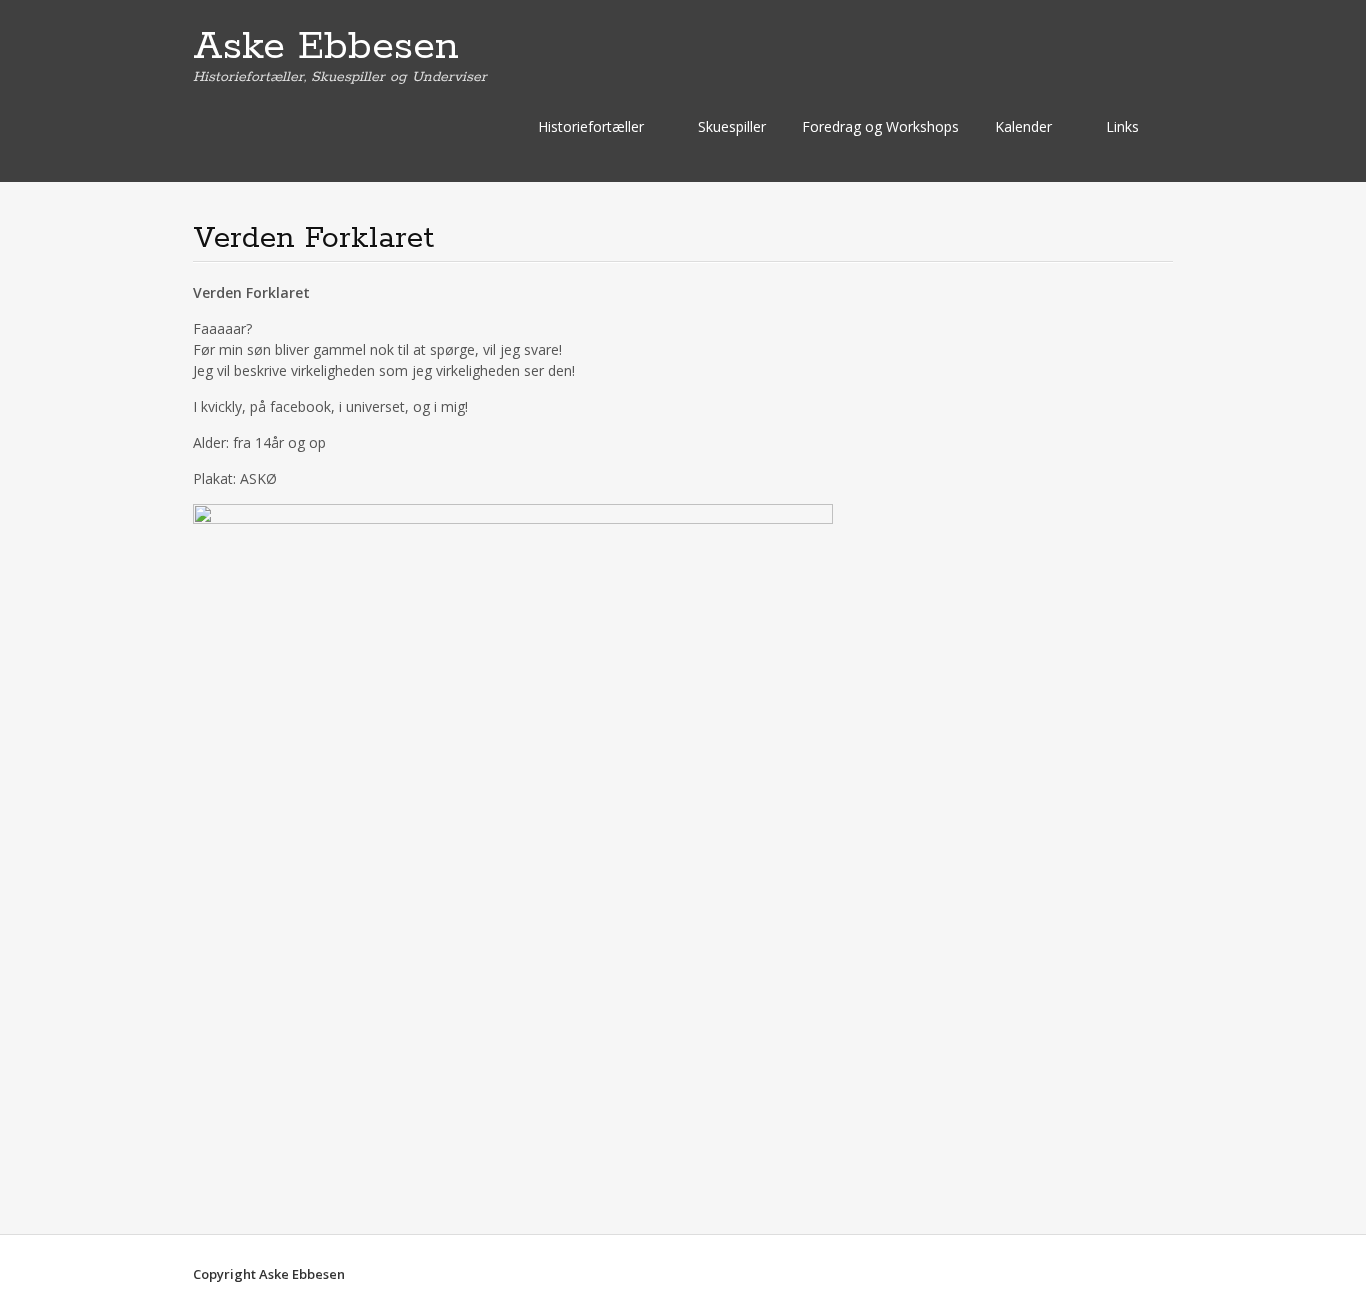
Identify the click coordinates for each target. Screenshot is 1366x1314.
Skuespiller (732, 126)
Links (1122, 126)
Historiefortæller (591, 126)
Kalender (1023, 126)
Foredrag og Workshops (880, 126)
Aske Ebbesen (326, 47)
